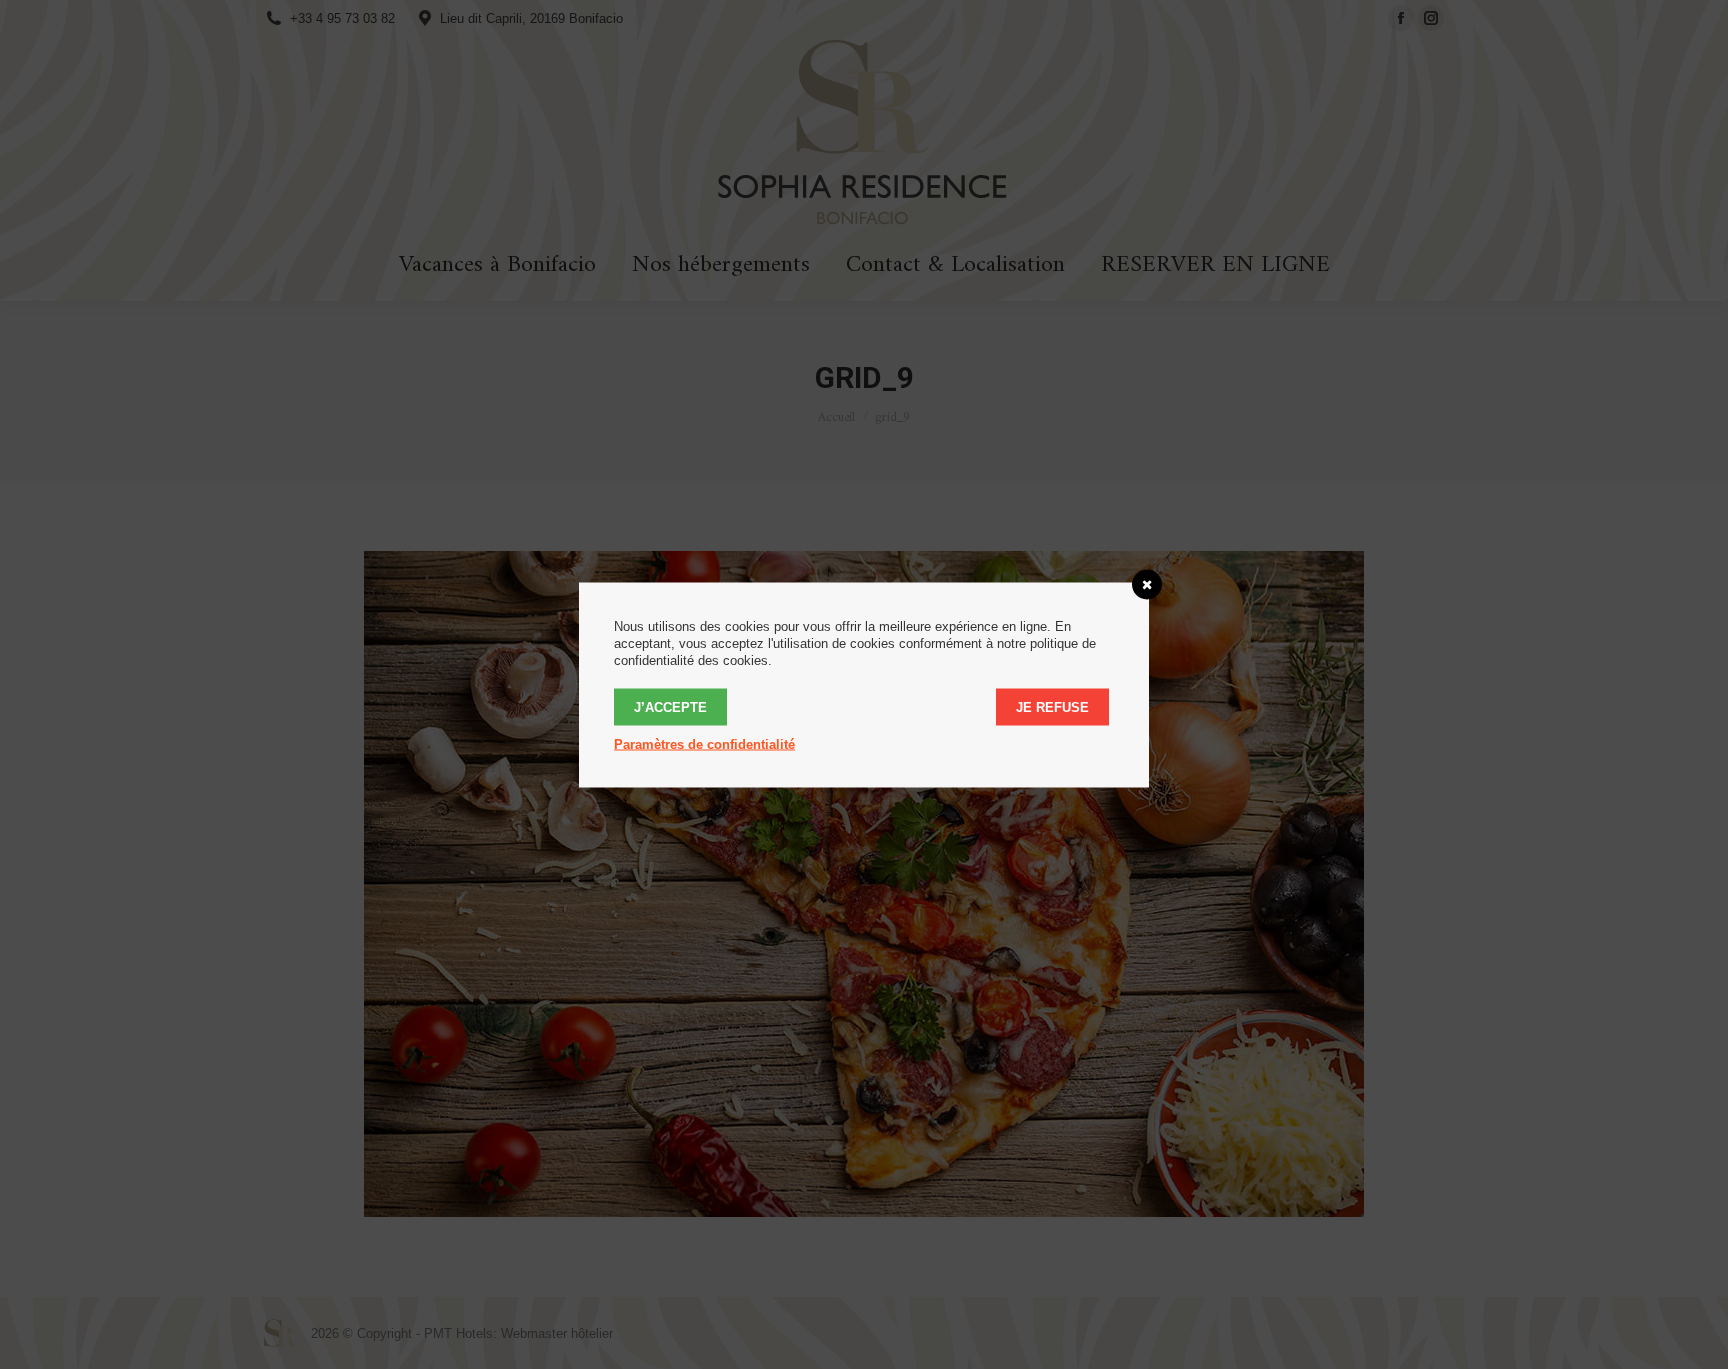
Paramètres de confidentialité (704, 743)
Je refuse (1052, 706)
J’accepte (670, 706)
